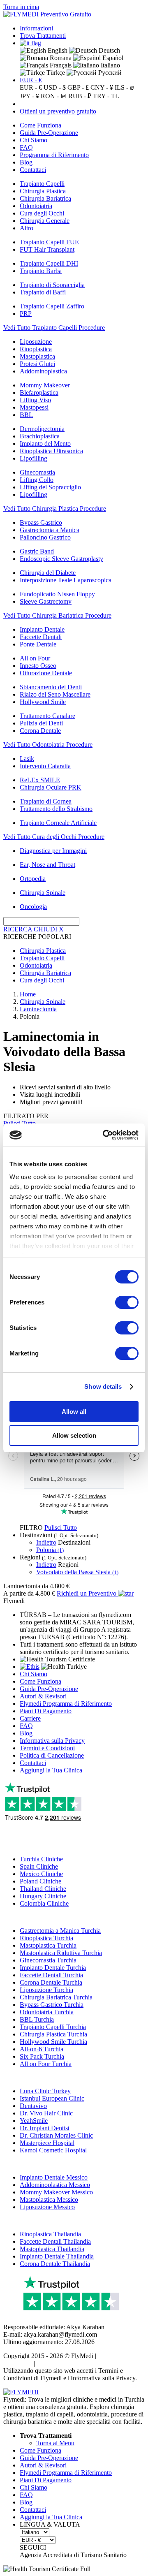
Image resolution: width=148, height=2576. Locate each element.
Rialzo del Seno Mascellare (55, 694)
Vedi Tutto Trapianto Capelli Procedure (54, 328)
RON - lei (54, 96)
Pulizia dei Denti (41, 723)
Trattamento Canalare (47, 716)
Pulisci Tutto (61, 1528)
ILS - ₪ (124, 87)
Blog (26, 162)
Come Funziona (40, 125)
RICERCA (18, 929)
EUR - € (31, 80)
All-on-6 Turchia (42, 2049)
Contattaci (33, 170)
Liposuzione (36, 342)
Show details (103, 1386)
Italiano (110, 65)
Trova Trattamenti (43, 36)
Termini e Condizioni (47, 1748)
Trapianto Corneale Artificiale (58, 823)
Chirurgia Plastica (43, 191)
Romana (60, 58)
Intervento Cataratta (45, 766)
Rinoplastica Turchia (46, 1938)
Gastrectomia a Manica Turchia (60, 1931)
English (57, 50)
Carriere (30, 1718)
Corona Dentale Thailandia (55, 2264)
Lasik (27, 759)
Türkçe (55, 73)
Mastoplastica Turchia (48, 1945)
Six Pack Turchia (42, 2056)
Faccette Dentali (41, 637)
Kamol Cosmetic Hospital (53, 2150)
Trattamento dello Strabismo (56, 809)
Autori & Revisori (43, 1696)
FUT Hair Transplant (47, 249)
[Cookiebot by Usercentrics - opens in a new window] (104, 1135)
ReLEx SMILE (40, 780)
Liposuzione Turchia (46, 1990)
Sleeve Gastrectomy (46, 601)
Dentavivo (33, 2106)
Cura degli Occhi (42, 213)
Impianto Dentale (42, 629)
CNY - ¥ (102, 87)
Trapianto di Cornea (46, 801)
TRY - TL (106, 96)
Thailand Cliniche (43, 1889)
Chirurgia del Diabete (48, 573)
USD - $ (55, 87)
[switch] (127, 1302)
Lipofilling (34, 458)
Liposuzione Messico (47, 2207)
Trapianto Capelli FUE (49, 242)
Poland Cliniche (40, 1881)
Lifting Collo (37, 480)
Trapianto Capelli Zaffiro (52, 306)
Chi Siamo (34, 140)
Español (112, 58)
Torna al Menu (55, 2443)
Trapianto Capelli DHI (49, 263)
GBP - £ (78, 87)
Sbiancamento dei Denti (51, 687)
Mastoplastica (37, 356)
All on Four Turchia (46, 2064)
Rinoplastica (36, 349)
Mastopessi (34, 407)
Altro (27, 228)
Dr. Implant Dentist (45, 2128)
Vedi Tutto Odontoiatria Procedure (48, 745)
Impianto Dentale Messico (54, 2177)
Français (60, 65)
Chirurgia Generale (45, 221)
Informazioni (36, 28)
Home (28, 994)
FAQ (26, 147)
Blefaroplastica (39, 393)
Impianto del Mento (45, 444)
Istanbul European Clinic (52, 2098)
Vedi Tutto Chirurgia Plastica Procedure (55, 508)
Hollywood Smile (43, 702)
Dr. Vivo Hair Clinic (46, 2113)
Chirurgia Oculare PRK (51, 787)
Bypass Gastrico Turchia (52, 2005)
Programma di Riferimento (54, 155)
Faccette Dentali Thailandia (55, 2241)
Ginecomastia (37, 472)
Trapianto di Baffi (43, 292)
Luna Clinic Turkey (45, 2091)
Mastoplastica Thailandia (52, 2249)
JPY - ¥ (29, 96)
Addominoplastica (43, 371)
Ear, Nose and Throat (47, 865)
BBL (26, 415)
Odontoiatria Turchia (47, 2012)
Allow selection (74, 1435)
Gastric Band (37, 551)
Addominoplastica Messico (55, 2185)
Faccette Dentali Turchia (51, 1975)
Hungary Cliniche (43, 1896)
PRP (26, 314)
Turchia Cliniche (41, 1859)
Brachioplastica (40, 436)
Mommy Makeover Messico (56, 2192)
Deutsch (109, 50)
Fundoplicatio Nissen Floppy (57, 594)
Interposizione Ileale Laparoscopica (66, 580)
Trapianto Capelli (42, 184)
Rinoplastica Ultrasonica (51, 451)
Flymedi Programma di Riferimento (66, 1704)
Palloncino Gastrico (45, 537)
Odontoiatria (36, 206)
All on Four (35, 658)
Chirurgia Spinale (43, 893)
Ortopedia (33, 879)
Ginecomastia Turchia (48, 1960)
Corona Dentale (40, 731)
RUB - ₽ (80, 96)
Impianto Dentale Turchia (53, 1968)
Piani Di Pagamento (46, 1711)
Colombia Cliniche (44, 1903)
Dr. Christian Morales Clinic (56, 2135)
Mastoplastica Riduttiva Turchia (61, 1953)
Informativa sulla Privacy (52, 1741)
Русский (109, 73)
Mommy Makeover (45, 385)
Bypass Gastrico (41, 522)
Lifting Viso (35, 400)
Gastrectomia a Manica (50, 530)
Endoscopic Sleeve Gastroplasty (61, 559)
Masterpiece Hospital (47, 2143)
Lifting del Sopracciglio (50, 487)
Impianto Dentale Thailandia (57, 2256)
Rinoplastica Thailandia (50, 2234)
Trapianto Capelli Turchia (53, 2027)
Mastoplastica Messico (49, 2200)
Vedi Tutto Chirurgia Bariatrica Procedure (57, 615)
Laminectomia (38, 1009)
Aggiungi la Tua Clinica (51, 1770)
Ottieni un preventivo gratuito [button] (58, 111)
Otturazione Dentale (46, 673)
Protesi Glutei (37, 364)
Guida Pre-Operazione (49, 133)
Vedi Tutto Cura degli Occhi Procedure (54, 837)
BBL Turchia (37, 2019)
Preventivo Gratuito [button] (66, 14)
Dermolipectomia (42, 429)
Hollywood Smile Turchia (53, 2042)
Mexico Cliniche (41, 1874)
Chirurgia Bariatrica (45, 198)
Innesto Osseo (38, 666)
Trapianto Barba (41, 271)
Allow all (74, 1412)
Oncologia (33, 907)
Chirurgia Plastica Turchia (53, 2034)
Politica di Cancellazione (52, 1755)
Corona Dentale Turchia (51, 1982)
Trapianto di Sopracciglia (52, 285)
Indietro (46, 1542)
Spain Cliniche (39, 1866)
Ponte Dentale (38, 644)
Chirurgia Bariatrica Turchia (56, 1997)
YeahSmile (34, 2121)
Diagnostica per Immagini (53, 851)
